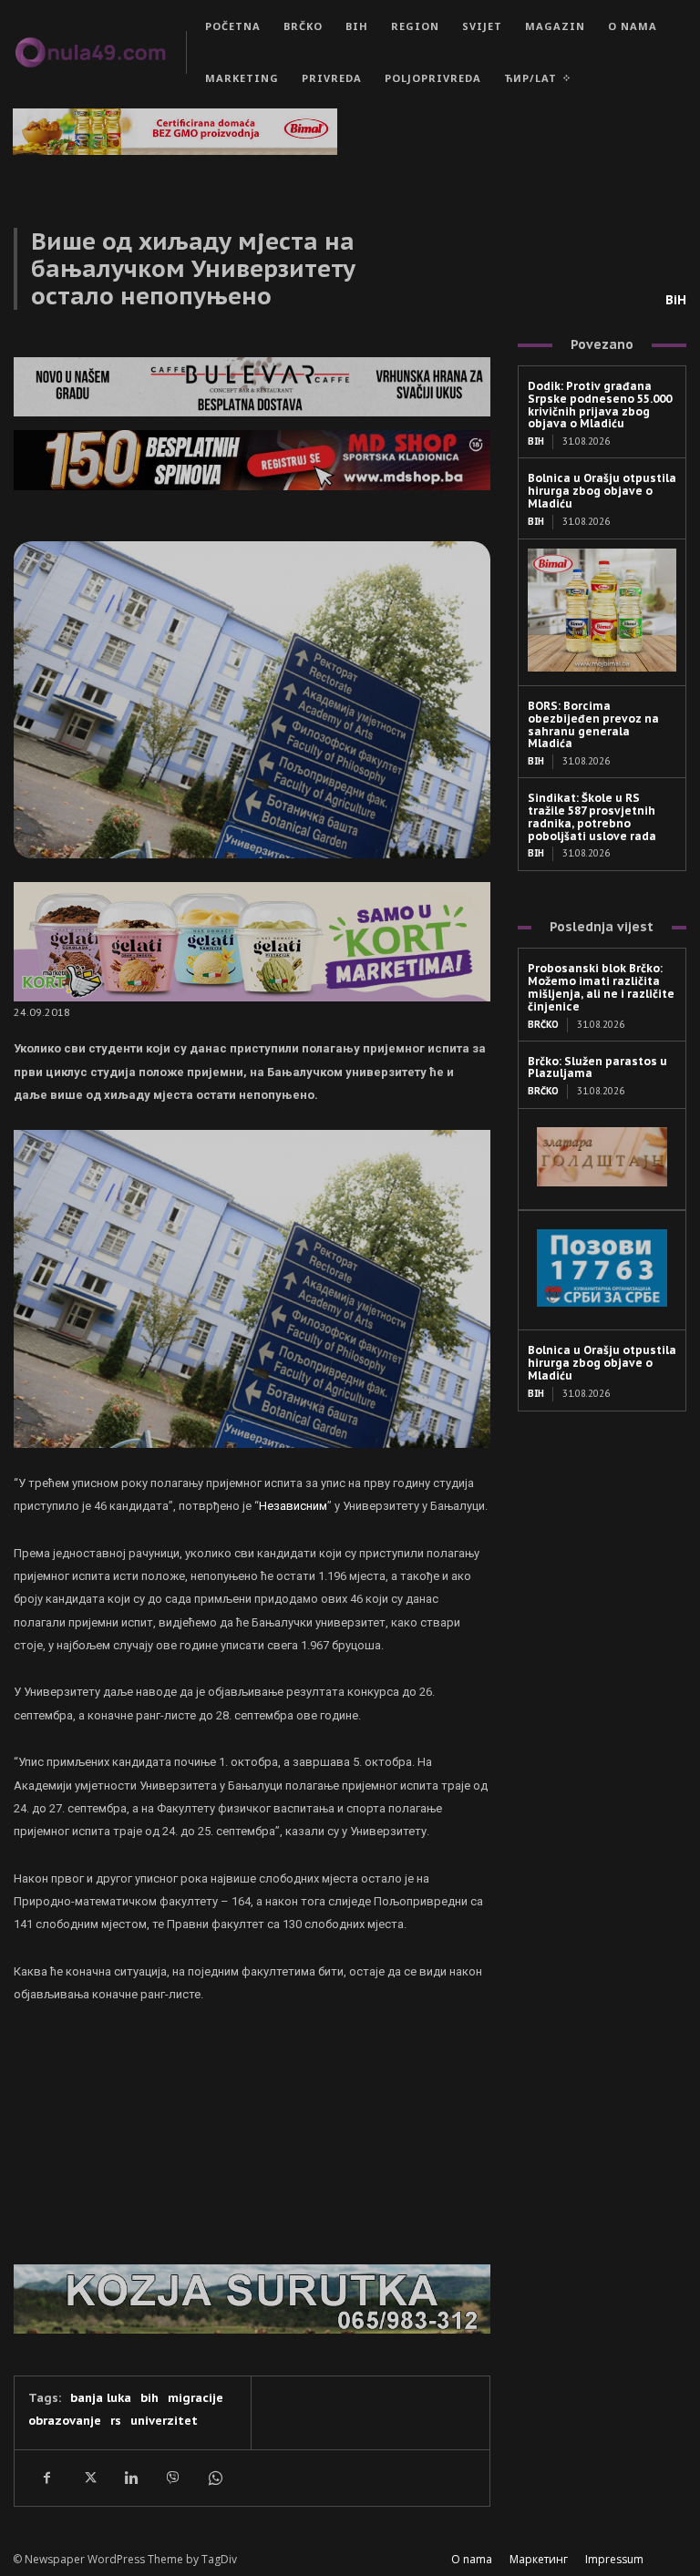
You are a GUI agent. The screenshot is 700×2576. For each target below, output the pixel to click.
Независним (293, 1506)
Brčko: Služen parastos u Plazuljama (597, 1067)
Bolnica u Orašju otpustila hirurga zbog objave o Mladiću (602, 491)
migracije (196, 2398)
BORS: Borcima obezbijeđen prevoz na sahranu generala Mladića (593, 724)
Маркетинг (539, 2559)
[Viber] (172, 2478)
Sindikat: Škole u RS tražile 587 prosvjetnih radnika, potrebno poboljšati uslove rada (592, 816)
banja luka (101, 2398)
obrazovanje (65, 2421)
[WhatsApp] (214, 2478)
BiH (676, 300)
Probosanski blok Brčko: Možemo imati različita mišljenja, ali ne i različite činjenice (601, 987)
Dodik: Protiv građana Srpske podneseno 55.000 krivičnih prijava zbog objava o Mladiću (600, 405)
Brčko (543, 1025)
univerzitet (164, 2421)
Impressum (614, 2559)
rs (116, 2421)
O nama (472, 2559)
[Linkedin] (130, 2478)
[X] (88, 2478)
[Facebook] (46, 2478)
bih (149, 2398)
